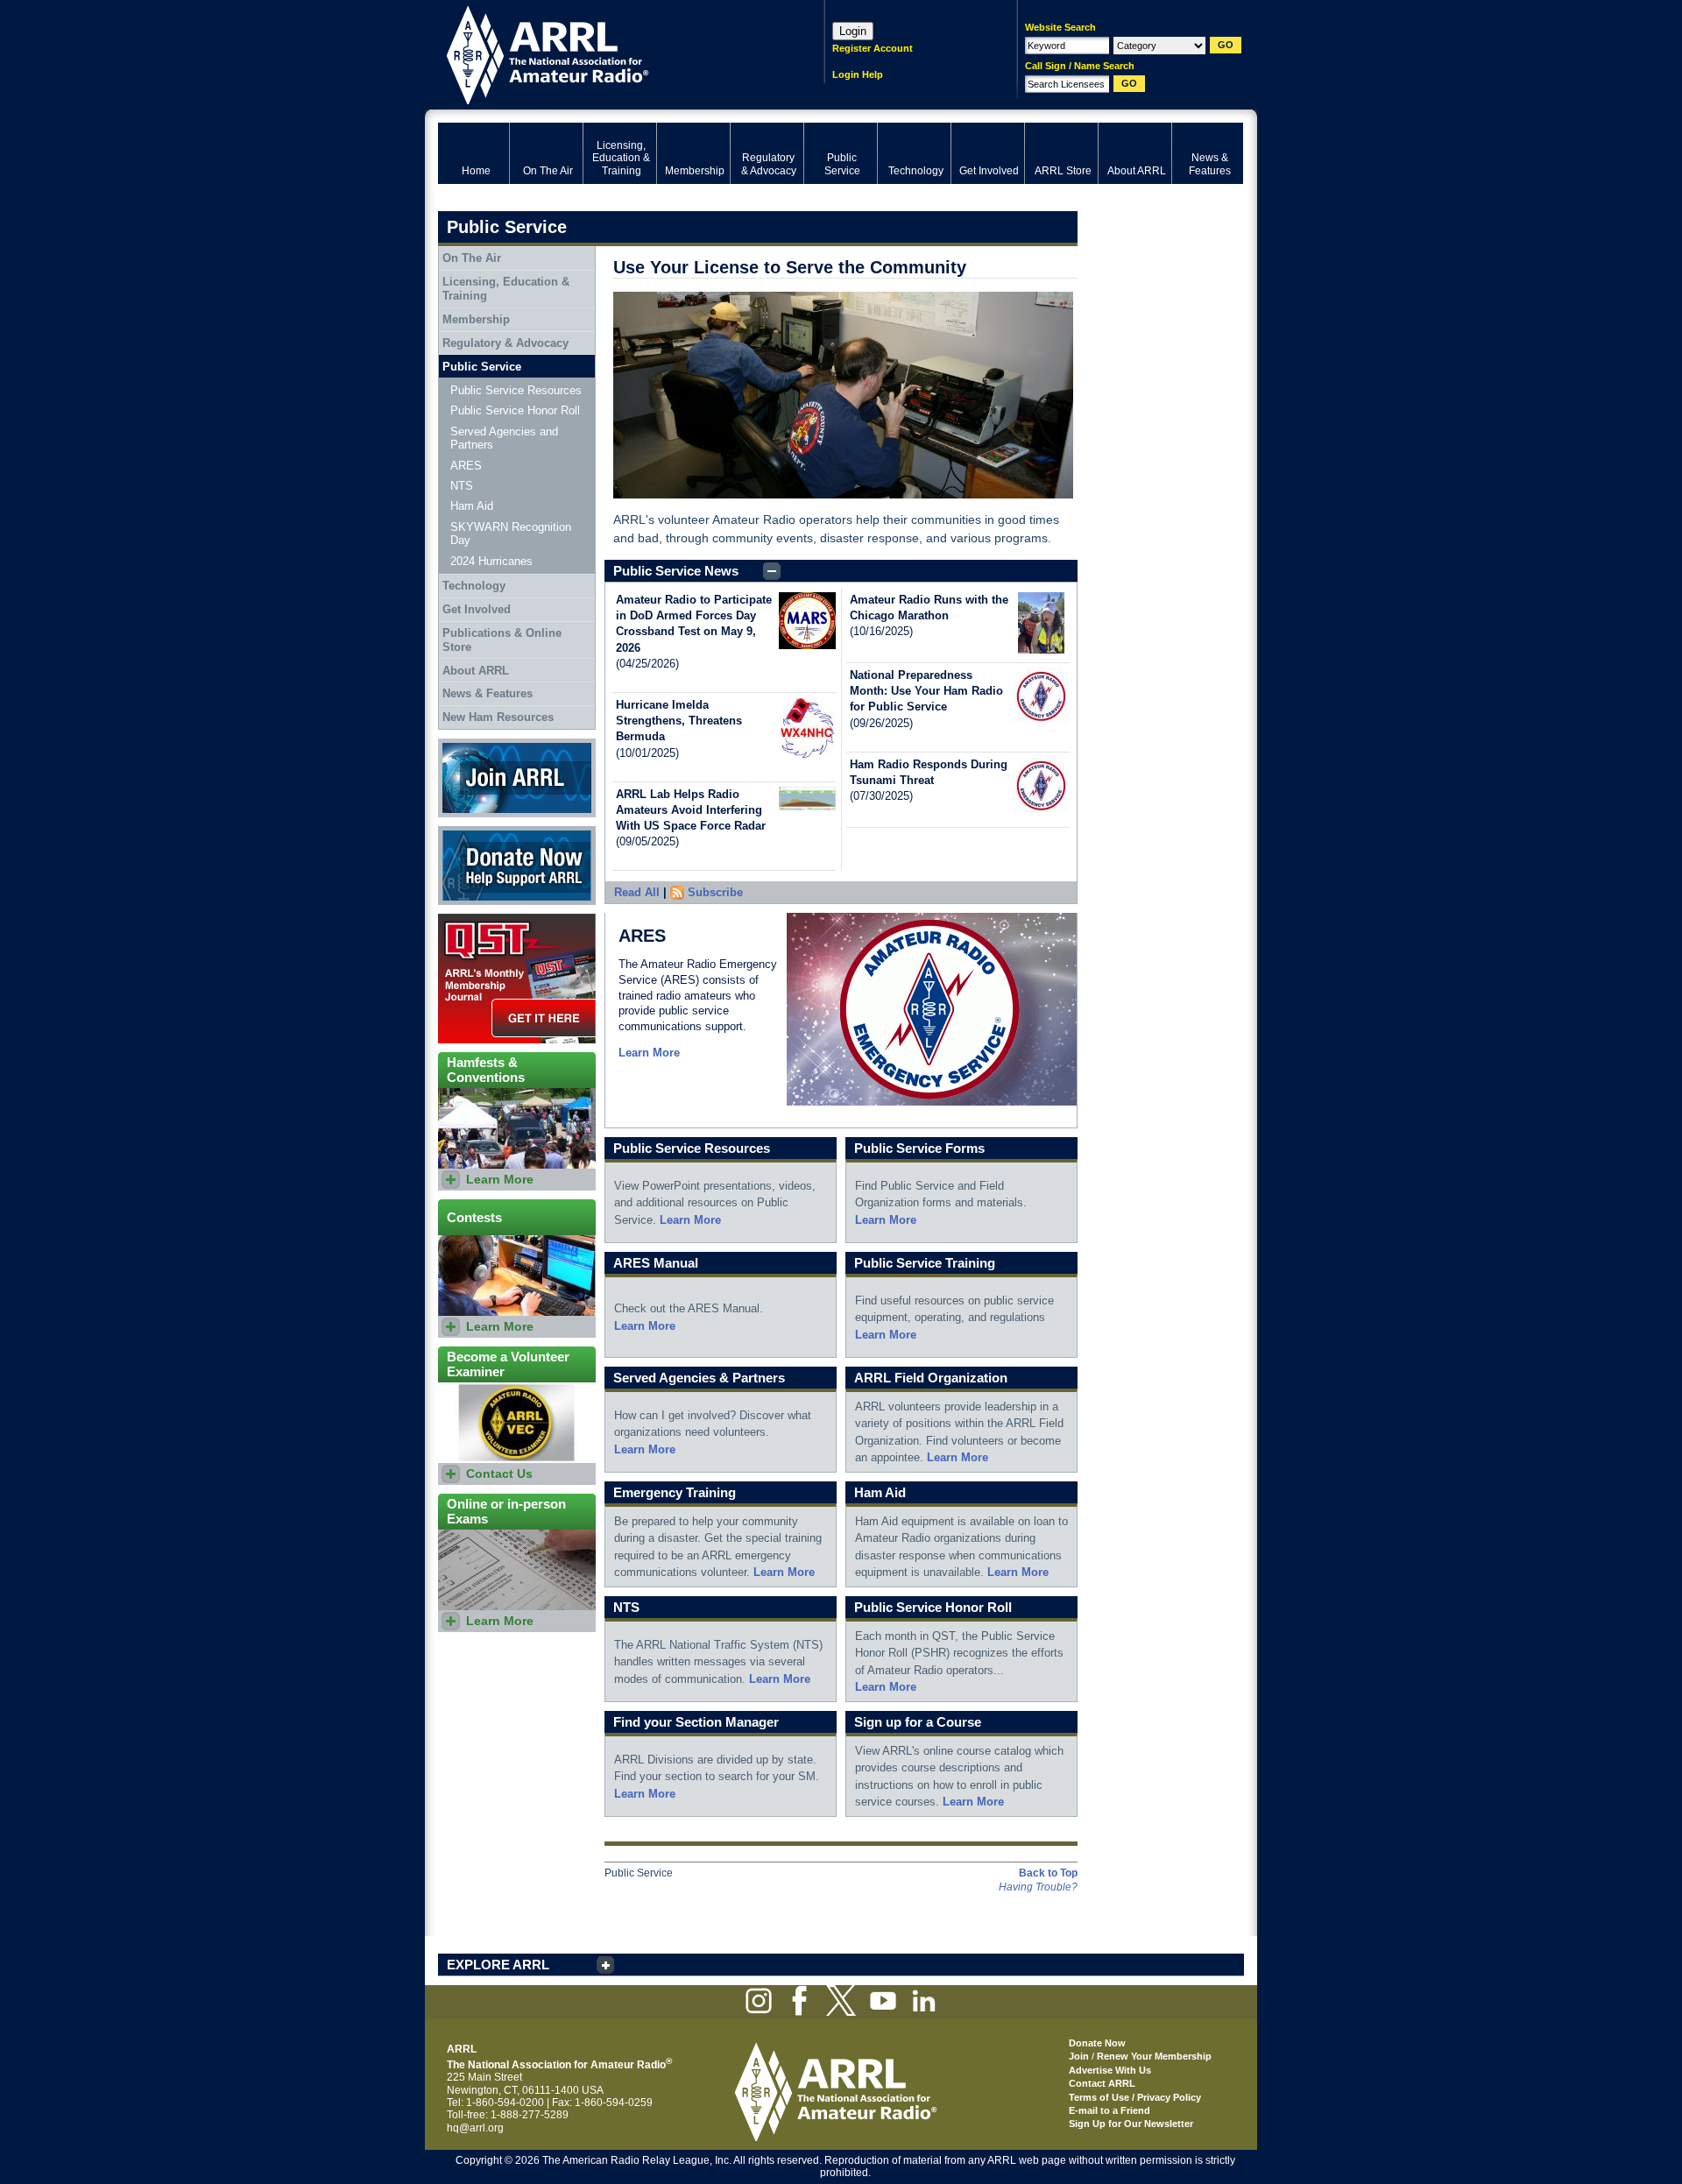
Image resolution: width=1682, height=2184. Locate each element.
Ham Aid (472, 506)
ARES (466, 466)
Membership (476, 319)
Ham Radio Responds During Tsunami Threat (929, 772)
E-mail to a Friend (1110, 2110)
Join (1079, 2056)
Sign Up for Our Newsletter (1131, 2124)
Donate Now (468, 832)
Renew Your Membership (1154, 2056)
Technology (474, 586)
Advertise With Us (1110, 2070)
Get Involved (477, 609)
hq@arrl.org (475, 2128)
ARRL (608, 53)
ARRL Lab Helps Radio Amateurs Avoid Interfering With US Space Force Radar (691, 810)
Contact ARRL (1102, 2083)
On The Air (472, 258)
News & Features (488, 693)
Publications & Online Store (502, 640)
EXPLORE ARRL (498, 1965)
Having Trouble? (1038, 1887)
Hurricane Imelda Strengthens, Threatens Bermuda (679, 721)
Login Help (858, 74)
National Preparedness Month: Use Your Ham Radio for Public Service (926, 691)
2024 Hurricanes (491, 561)
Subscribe (715, 892)
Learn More (649, 1053)
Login (853, 31)
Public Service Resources (516, 390)
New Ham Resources (498, 717)
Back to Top (1048, 1873)
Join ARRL (463, 745)
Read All (637, 892)
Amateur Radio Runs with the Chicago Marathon (929, 608)
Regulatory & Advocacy (505, 343)
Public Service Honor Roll (515, 410)
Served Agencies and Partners (504, 438)
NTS (462, 486)
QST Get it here (474, 920)
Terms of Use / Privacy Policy (1135, 2097)
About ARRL (476, 671)
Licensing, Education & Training (506, 289)
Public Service (482, 367)
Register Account (873, 48)
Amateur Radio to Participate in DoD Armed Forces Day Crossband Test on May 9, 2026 (694, 624)
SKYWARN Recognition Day (511, 534)
